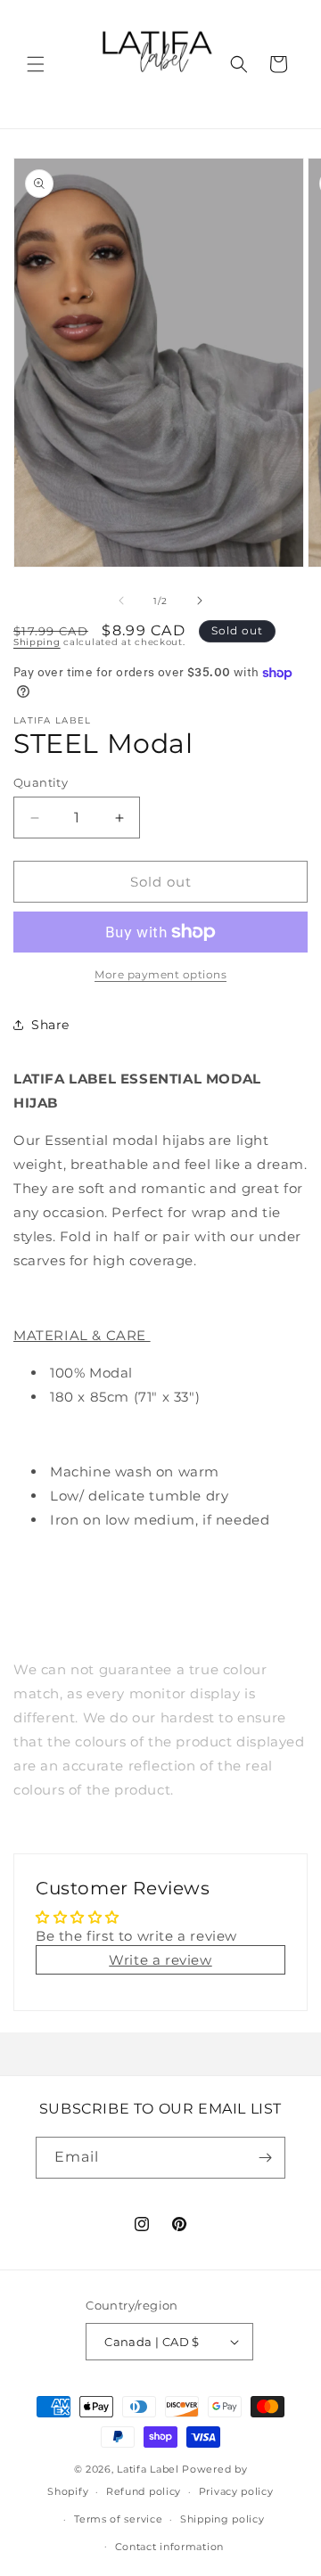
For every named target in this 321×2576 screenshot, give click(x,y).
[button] (36, 64)
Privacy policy (236, 2491)
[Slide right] (200, 601)
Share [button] (50, 1025)
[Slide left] (121, 601)
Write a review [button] (160, 1960)
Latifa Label (148, 2469)
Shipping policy (222, 2519)
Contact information (169, 2547)
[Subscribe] (265, 2158)
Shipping (37, 642)
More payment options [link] (160, 974)
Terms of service (118, 2519)
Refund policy (144, 2491)
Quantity (41, 782)
